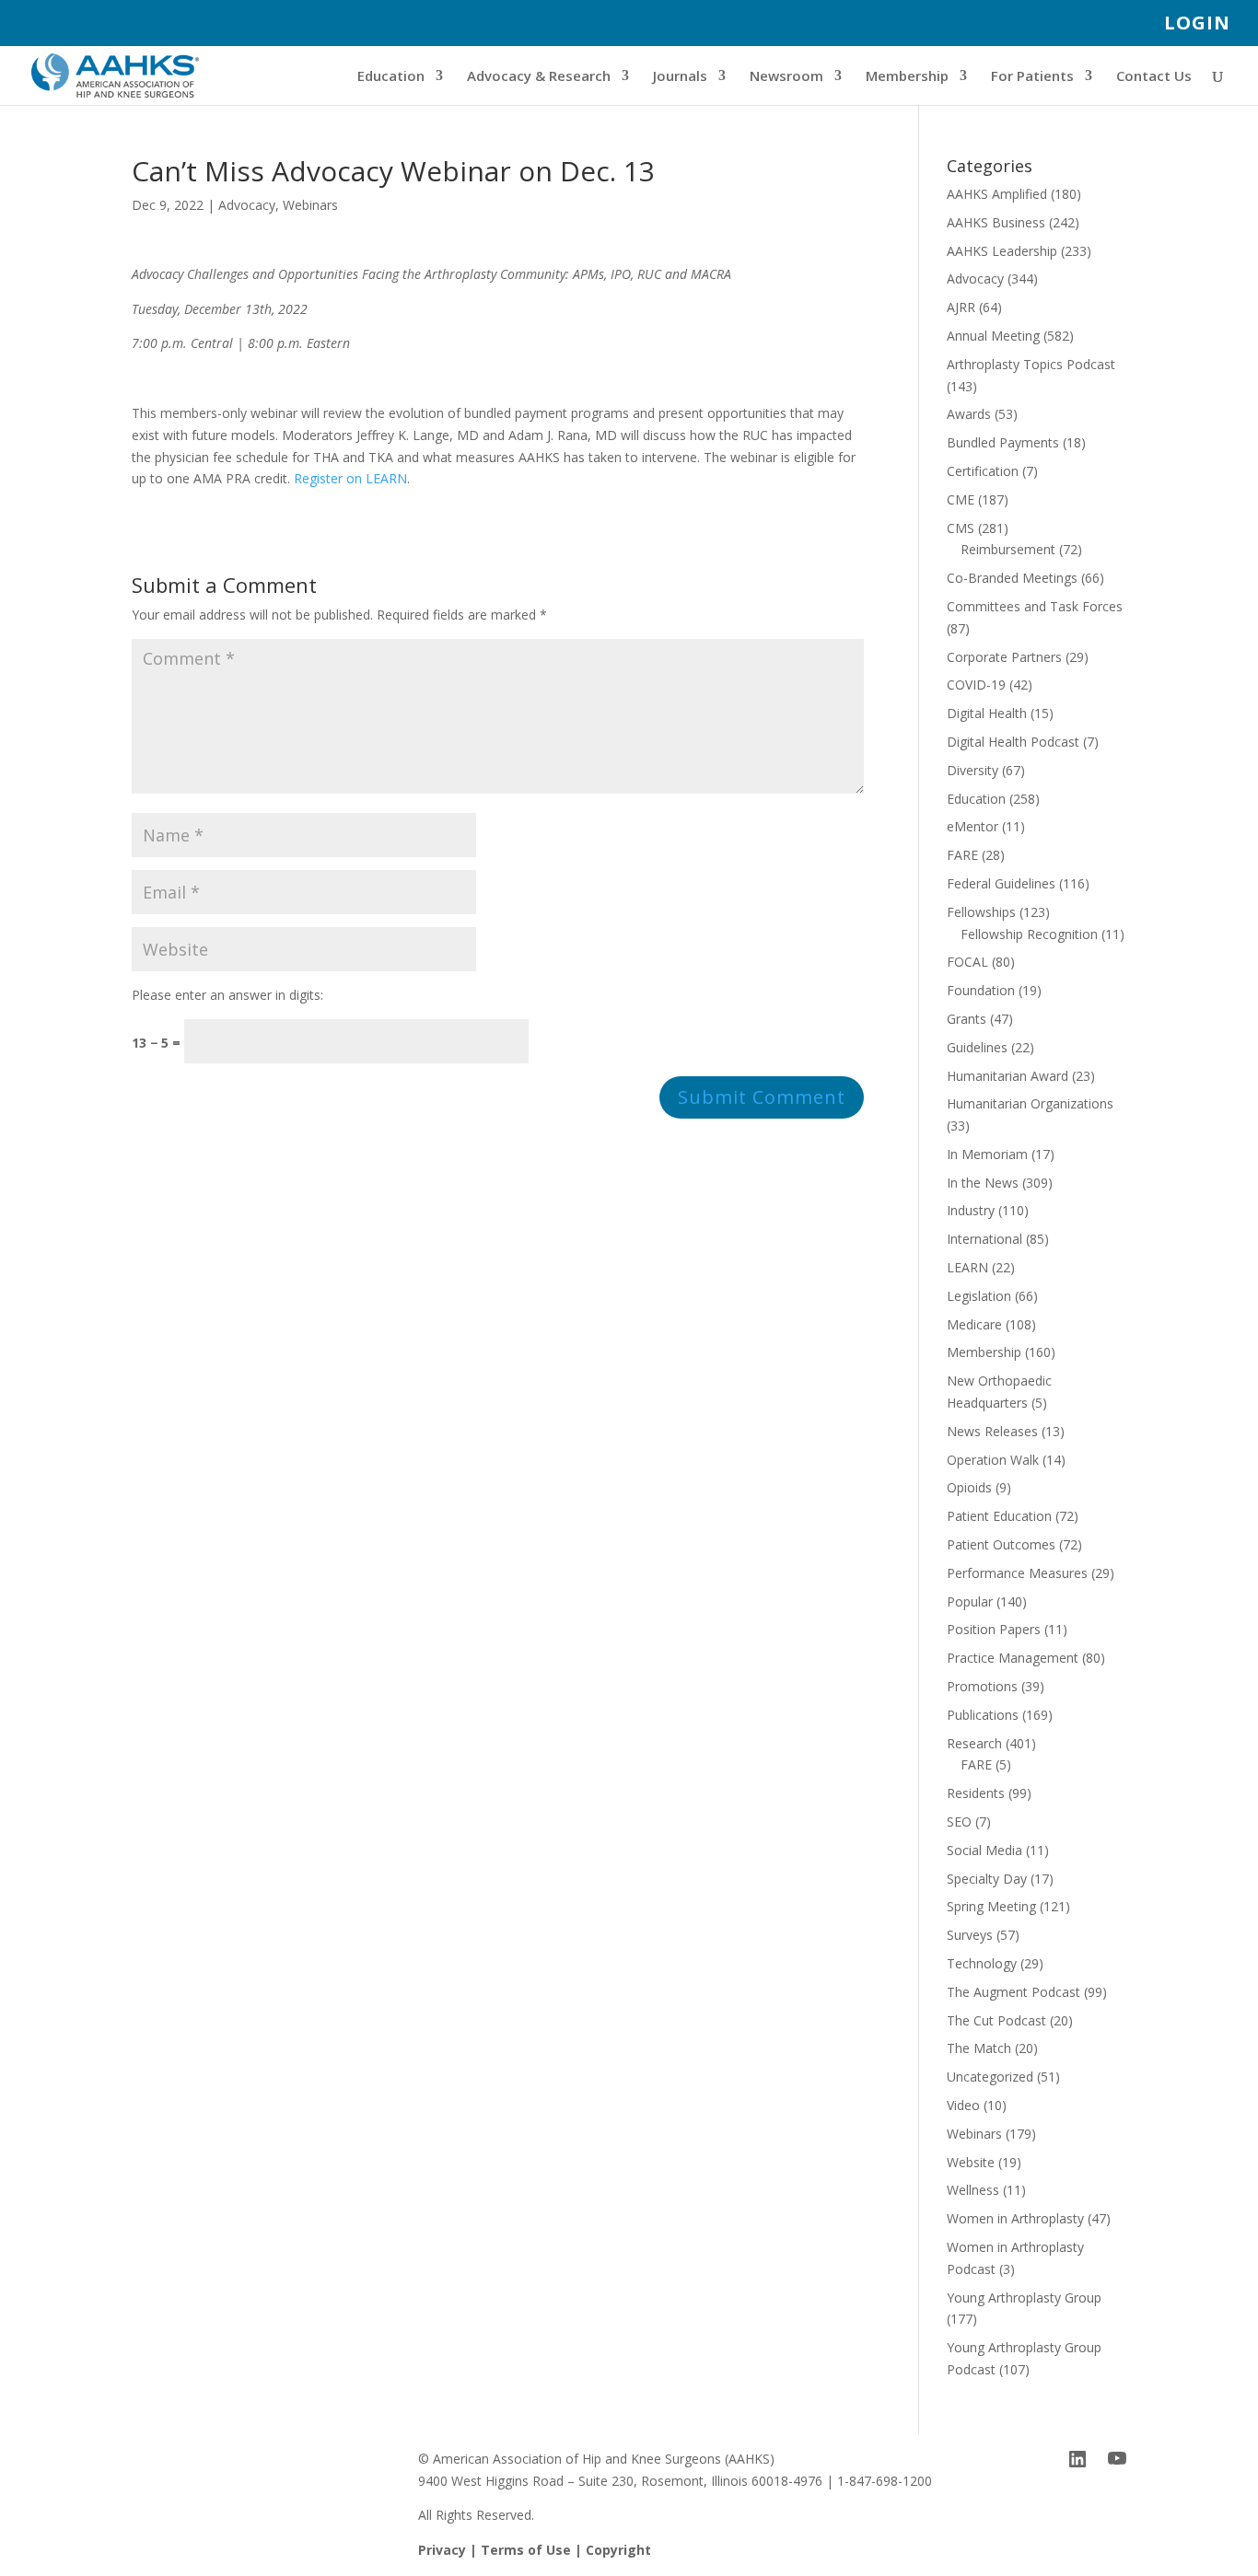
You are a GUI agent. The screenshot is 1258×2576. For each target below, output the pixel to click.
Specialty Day (987, 1879)
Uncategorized (990, 2077)
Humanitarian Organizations (1030, 1103)
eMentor (973, 826)
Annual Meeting (993, 336)
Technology (982, 1963)
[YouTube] (1117, 2459)
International (984, 1239)
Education (391, 77)
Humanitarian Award (1008, 1076)
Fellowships (981, 912)
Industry (971, 1210)
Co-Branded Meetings (1012, 578)
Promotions (982, 1686)
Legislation (979, 1296)
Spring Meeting (991, 1906)
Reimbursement (1008, 549)
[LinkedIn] (1077, 2459)
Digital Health (987, 713)
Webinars (310, 205)
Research (974, 1743)
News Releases (992, 1431)
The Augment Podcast (1013, 1992)
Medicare (974, 1324)
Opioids (969, 1487)
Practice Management (1013, 1658)
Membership (907, 77)
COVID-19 (976, 685)
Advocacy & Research (539, 77)
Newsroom (786, 77)
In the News (983, 1183)
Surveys (970, 1935)
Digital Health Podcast (1013, 742)
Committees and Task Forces (1035, 606)
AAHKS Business (996, 222)
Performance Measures (1017, 1573)
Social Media (984, 1850)
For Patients (1032, 77)
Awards (969, 414)
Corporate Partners (1004, 657)
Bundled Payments (1003, 442)
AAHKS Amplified (997, 194)
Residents (976, 1793)
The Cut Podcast (996, 2020)
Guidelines (977, 1047)
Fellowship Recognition (1029, 934)
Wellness (973, 2190)
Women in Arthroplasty (1015, 2218)
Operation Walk (993, 1460)
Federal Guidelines (1001, 883)
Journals (680, 77)
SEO (959, 1822)
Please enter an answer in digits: (227, 995)
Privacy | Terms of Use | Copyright (535, 2550)
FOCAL (967, 962)
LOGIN (1197, 24)
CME (961, 499)
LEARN (967, 1267)
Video (963, 2105)
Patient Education (999, 1516)
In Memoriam (987, 1154)
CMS (961, 528)
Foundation (981, 990)
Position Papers (994, 1629)
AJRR (961, 307)
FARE (962, 855)
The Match (979, 2048)
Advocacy (247, 205)
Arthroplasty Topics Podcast (1031, 364)
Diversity (973, 770)
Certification (983, 471)
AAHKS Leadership (1002, 251)
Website (971, 2162)
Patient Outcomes (1001, 1544)
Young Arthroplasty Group (1024, 2298)
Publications (983, 1715)
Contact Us (1154, 77)
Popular (970, 1601)
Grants (967, 1019)
